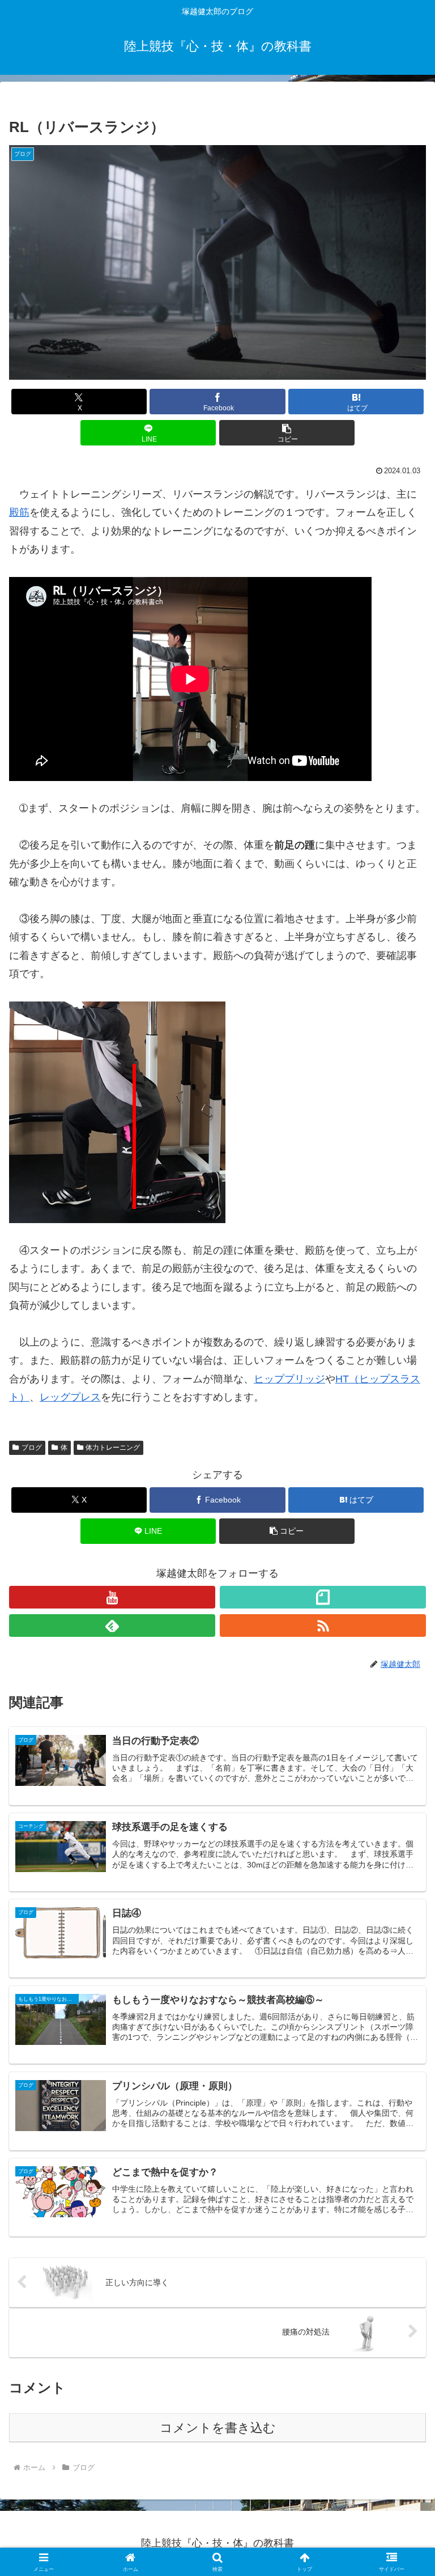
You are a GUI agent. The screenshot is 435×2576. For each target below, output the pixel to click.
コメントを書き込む (218, 2428)
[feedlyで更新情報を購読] (112, 1626)
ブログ (32, 1448)
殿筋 (19, 512)
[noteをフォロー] (323, 1597)
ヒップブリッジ (289, 1379)
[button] (287, 433)
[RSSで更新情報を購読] (323, 1626)
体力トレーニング (113, 1448)
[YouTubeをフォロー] (112, 1597)
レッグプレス (70, 1397)
